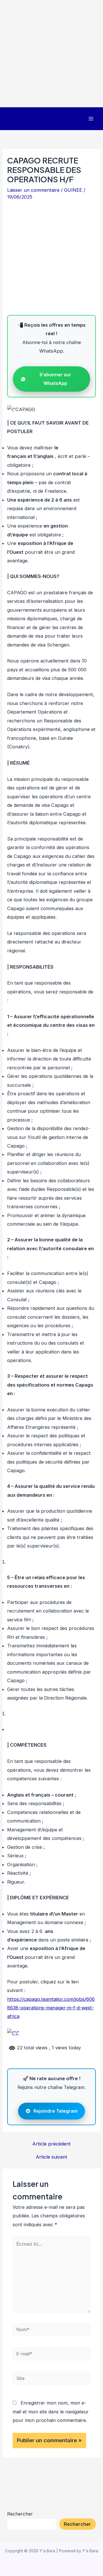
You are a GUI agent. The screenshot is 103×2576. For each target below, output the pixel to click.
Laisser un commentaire (33, 190)
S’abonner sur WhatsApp (55, 379)
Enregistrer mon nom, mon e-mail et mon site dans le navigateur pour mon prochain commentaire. (51, 2412)
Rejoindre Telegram (56, 2111)
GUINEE (73, 190)
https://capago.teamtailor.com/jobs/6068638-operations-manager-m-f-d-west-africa (51, 2008)
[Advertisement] (51, 54)
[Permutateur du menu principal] (91, 119)
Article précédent (51, 2144)
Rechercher (20, 2514)
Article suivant (51, 2157)
